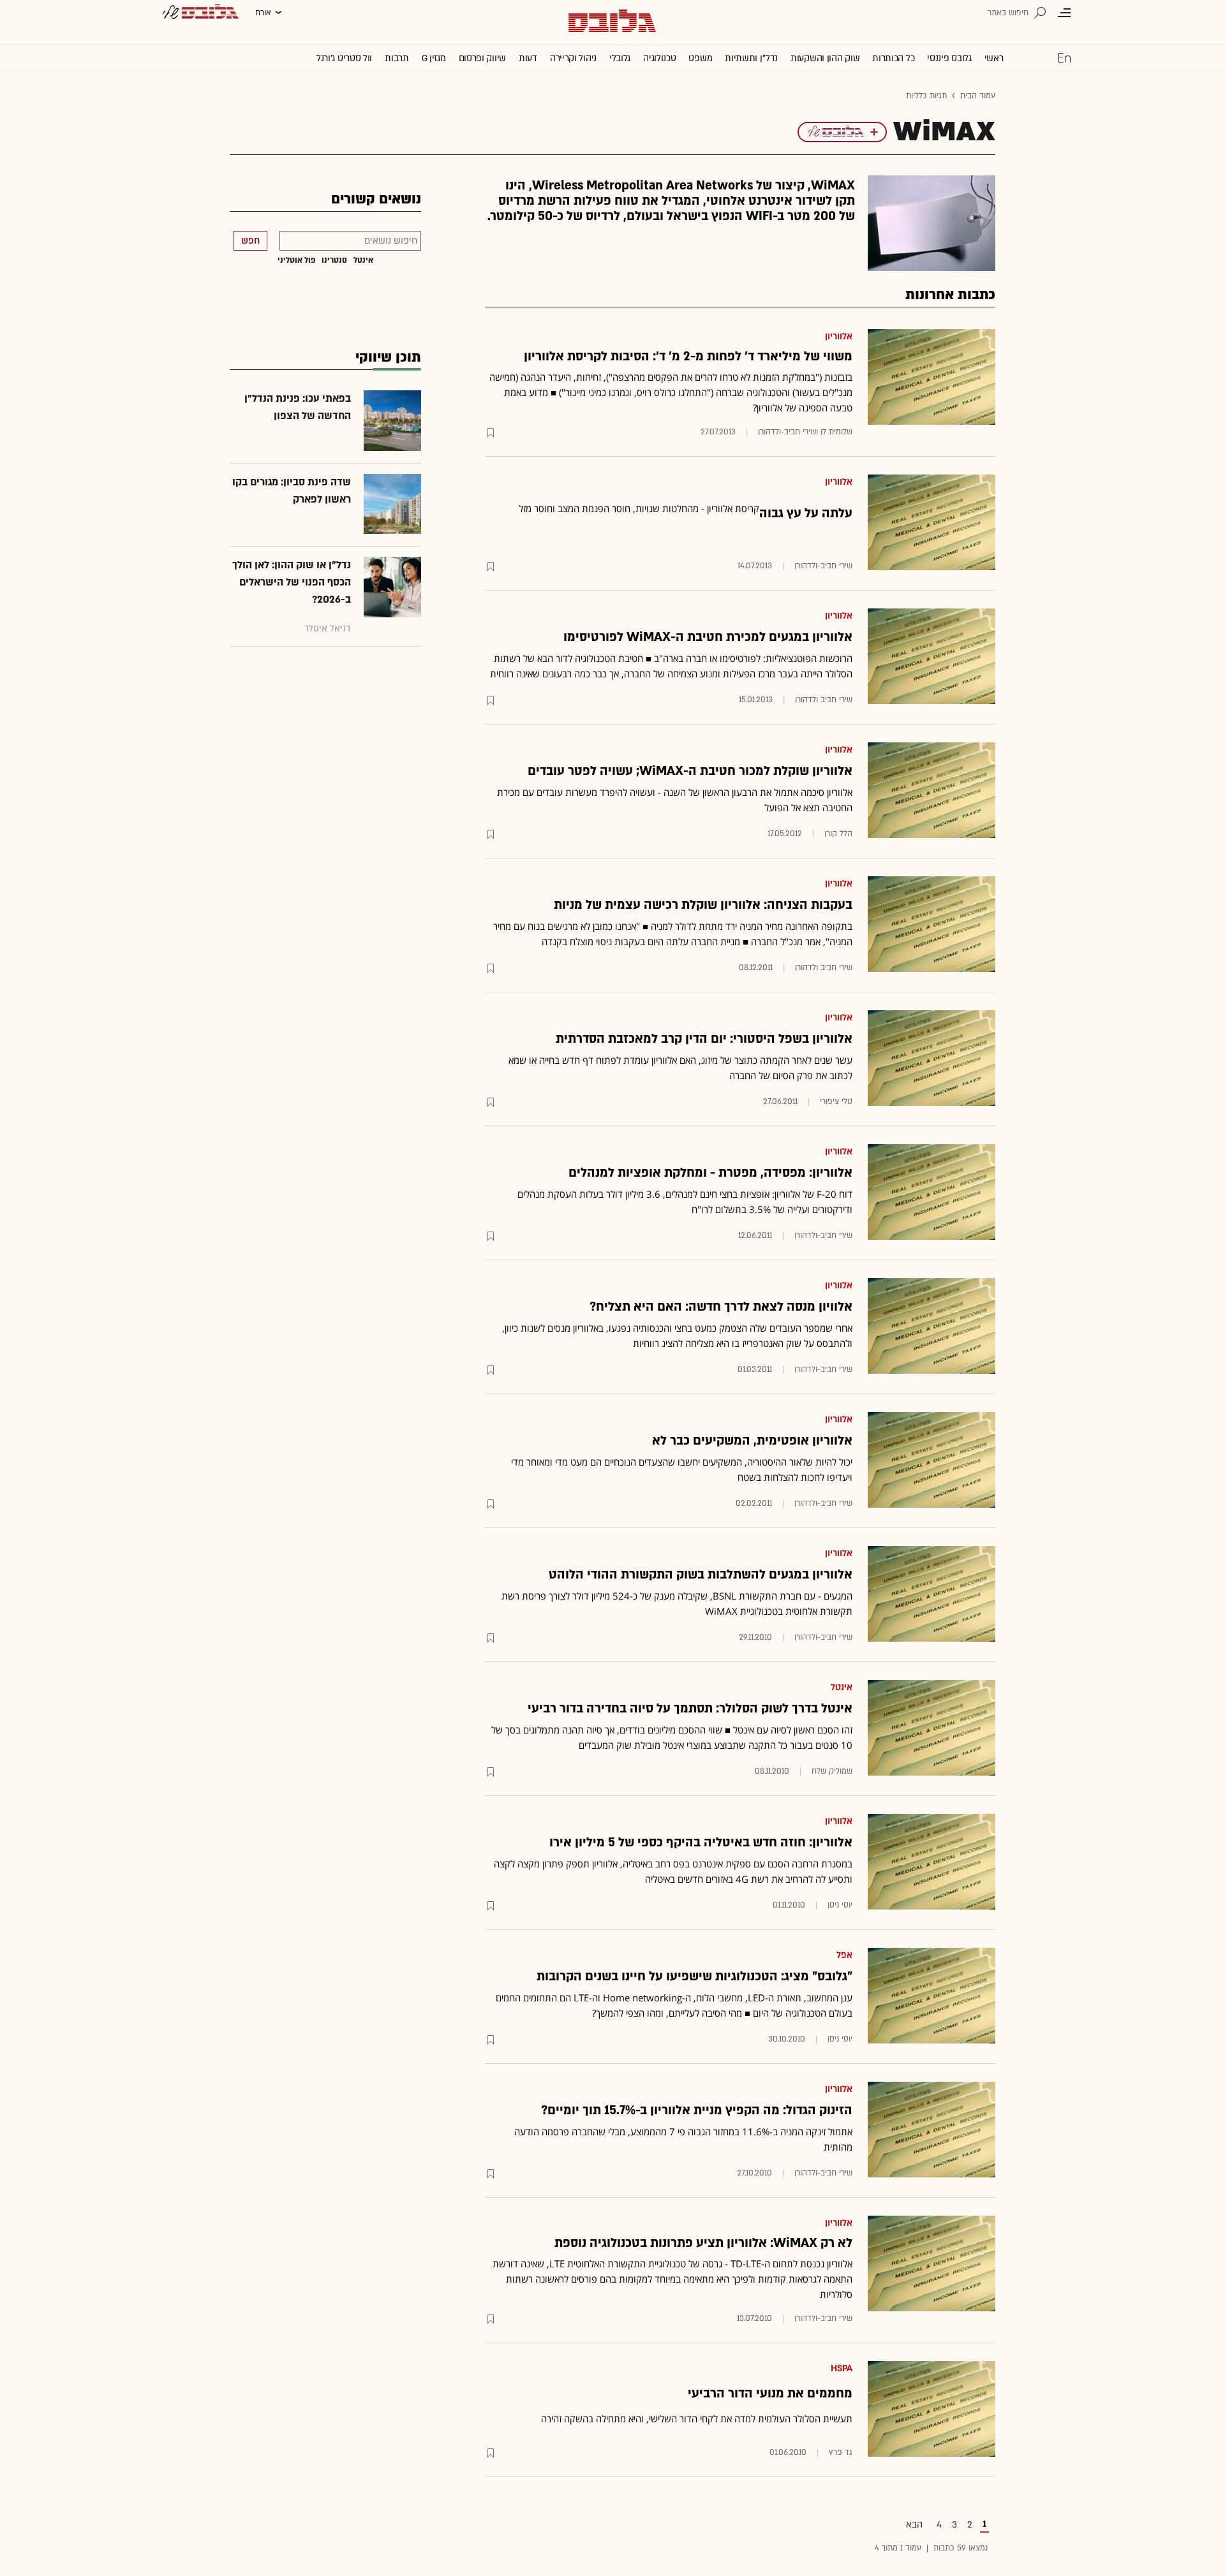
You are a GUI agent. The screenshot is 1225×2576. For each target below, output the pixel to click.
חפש (250, 241)
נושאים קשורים (376, 199)
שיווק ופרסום (482, 58)
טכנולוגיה (659, 58)
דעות (528, 58)
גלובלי (620, 58)
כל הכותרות (893, 58)
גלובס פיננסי (949, 58)
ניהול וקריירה (573, 58)
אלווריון (839, 336)
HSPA (842, 2368)
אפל (844, 1955)
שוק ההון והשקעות (825, 58)
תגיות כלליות (926, 96)
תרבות (397, 58)
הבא (914, 2525)
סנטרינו (334, 260)
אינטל (842, 1687)
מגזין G (434, 58)
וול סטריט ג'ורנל (344, 58)
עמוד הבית (978, 96)
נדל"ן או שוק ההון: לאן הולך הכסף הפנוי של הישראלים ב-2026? (292, 582)
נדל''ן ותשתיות (751, 58)
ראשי (994, 58)
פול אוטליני (296, 260)
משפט (700, 58)
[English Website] (1064, 57)
